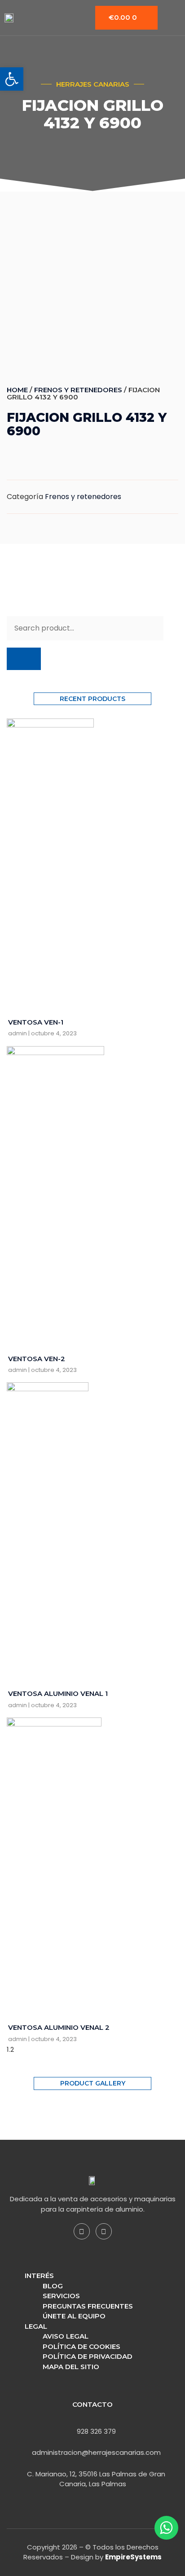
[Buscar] (24, 659)
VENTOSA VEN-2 (37, 1359)
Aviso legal (66, 2336)
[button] (12, 79)
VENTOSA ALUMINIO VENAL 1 (58, 1693)
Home (17, 390)
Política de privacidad (88, 2356)
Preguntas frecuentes (88, 2306)
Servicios (61, 2296)
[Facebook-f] (82, 2231)
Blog (53, 2286)
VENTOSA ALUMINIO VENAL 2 (59, 2027)
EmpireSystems (133, 2557)
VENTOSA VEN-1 (36, 1022)
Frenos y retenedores (78, 390)
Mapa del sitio (71, 2367)
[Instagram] (104, 2231)
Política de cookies (81, 2346)
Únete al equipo (74, 2316)
